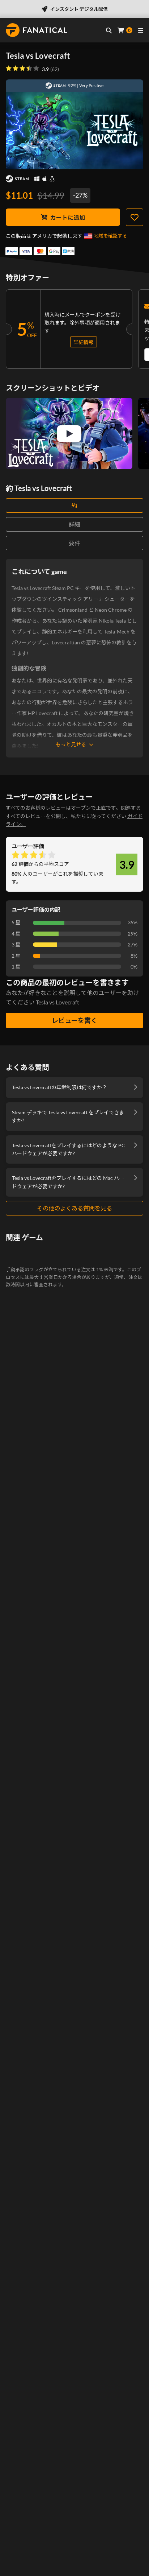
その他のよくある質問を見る (74, 1208)
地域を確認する (110, 236)
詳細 (74, 524)
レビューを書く (74, 1020)
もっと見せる (71, 744)
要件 (74, 543)
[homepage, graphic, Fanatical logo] (37, 30)
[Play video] (69, 434)
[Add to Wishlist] (135, 217)
